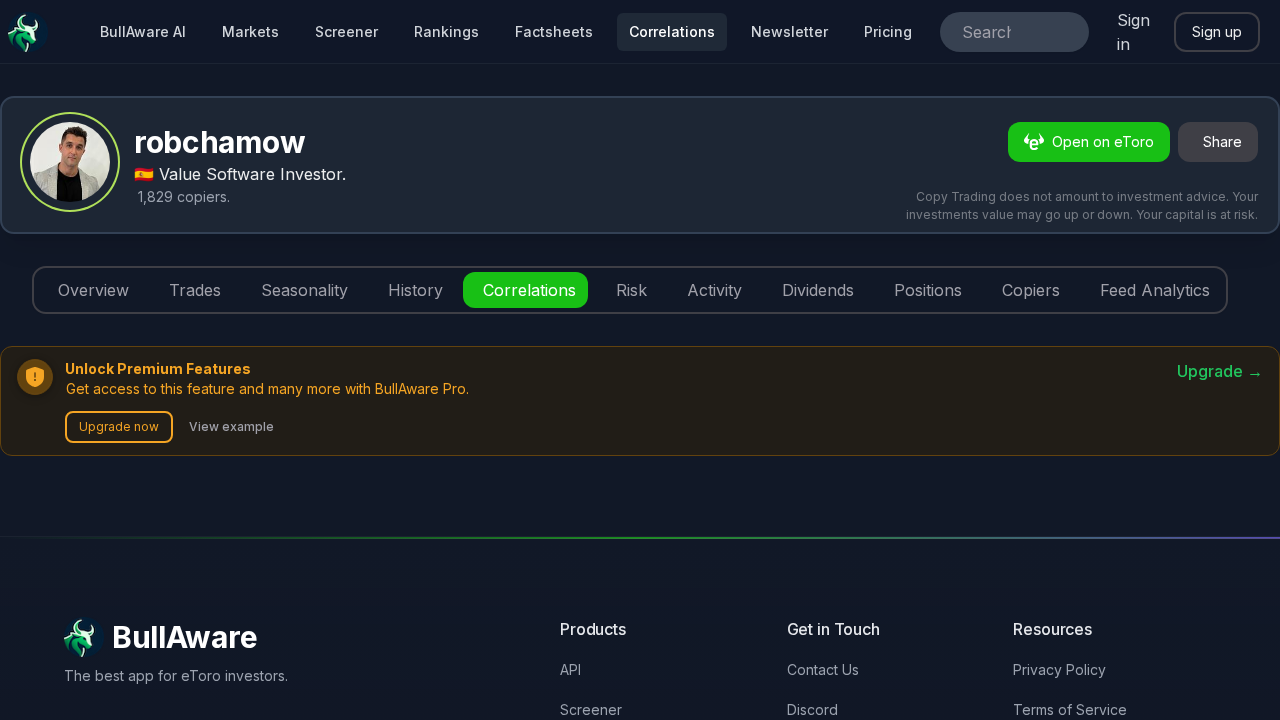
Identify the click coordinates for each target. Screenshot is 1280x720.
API (570, 669)
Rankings (446, 31)
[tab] (89, 290)
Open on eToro (1103, 141)
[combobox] (986, 32)
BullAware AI (143, 31)
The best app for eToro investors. (176, 675)
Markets (250, 31)
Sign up (1217, 31)
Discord (812, 709)
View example (231, 426)
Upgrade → (1220, 371)
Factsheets (554, 31)
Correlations (672, 31)
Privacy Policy (1059, 669)
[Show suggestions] (1065, 32)
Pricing (888, 31)
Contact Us (823, 669)
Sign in (1133, 32)
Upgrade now (119, 426)
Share (1222, 141)
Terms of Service (1070, 709)
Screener (346, 31)
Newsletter (789, 31)
